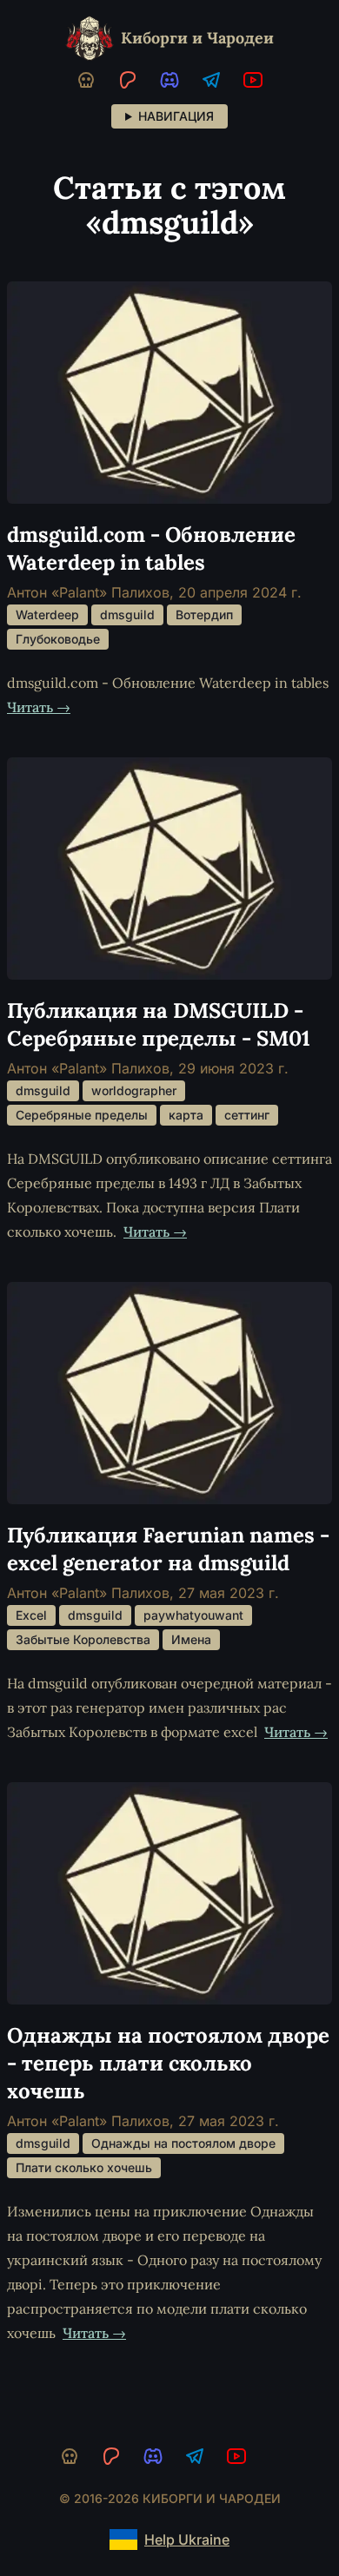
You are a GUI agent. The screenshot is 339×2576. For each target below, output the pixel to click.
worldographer (134, 1090)
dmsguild (127, 614)
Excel (31, 1615)
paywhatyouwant (193, 1615)
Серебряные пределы (82, 1115)
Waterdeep (47, 614)
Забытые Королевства (83, 1639)
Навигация (176, 116)
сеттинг (247, 1115)
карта (186, 1115)
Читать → (39, 707)
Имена (191, 1639)
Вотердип (204, 614)
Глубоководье (58, 639)
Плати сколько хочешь (84, 2167)
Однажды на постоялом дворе (183, 2143)
